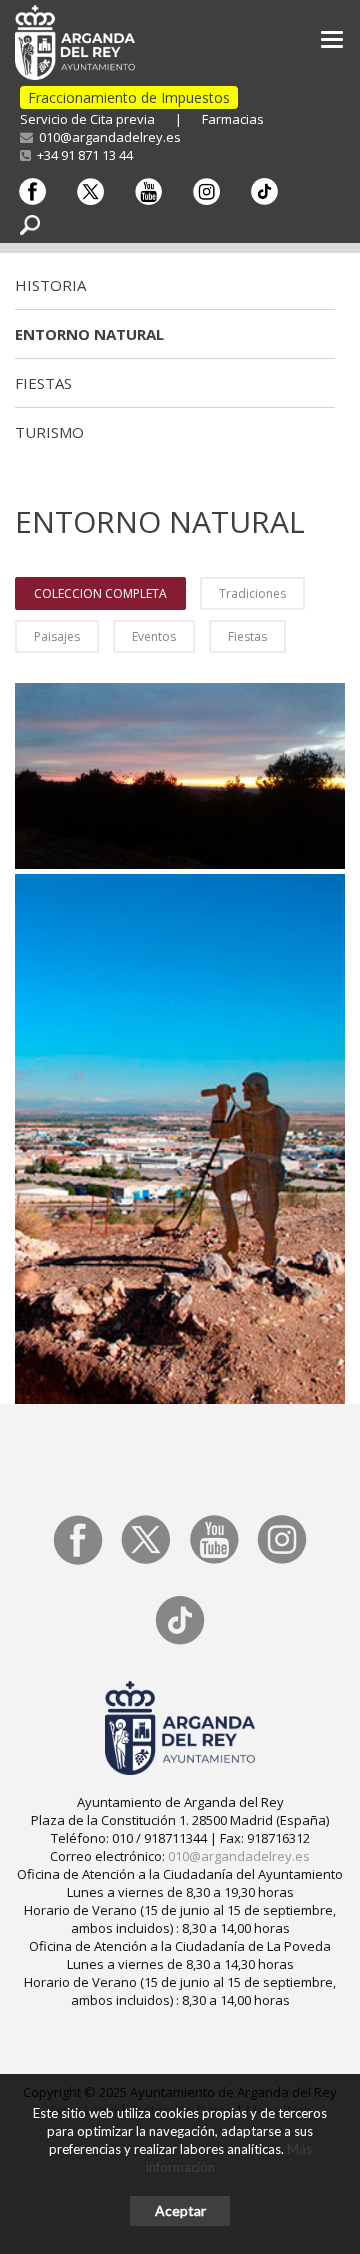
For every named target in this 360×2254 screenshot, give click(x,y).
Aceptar (180, 2210)
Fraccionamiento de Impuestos (129, 97)
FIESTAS (43, 383)
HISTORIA (50, 285)
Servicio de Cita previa (87, 119)
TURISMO (49, 432)
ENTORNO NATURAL (89, 334)
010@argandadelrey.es (107, 137)
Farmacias (233, 119)
